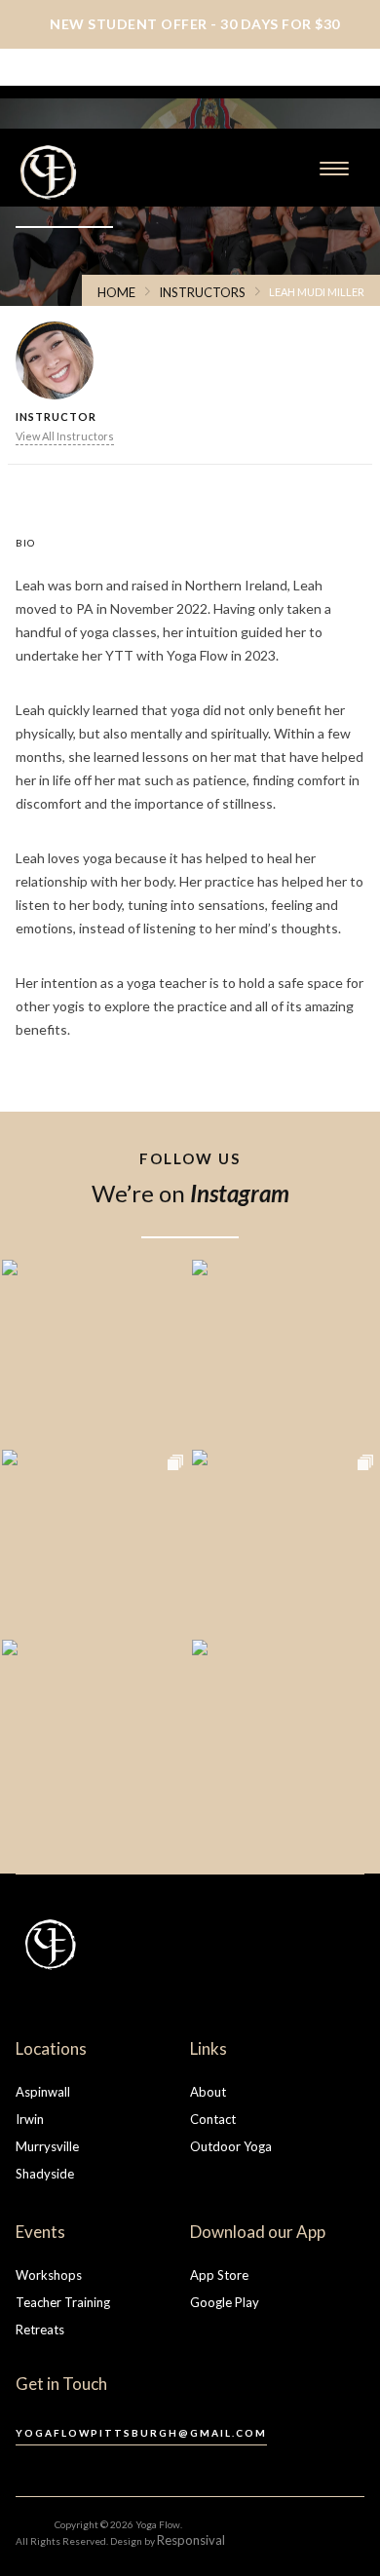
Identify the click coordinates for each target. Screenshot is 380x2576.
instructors (202, 292)
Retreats (40, 2330)
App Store (219, 2275)
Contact (213, 2119)
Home (116, 292)
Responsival (191, 2540)
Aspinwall (43, 2092)
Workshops (49, 2275)
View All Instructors (65, 436)
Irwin (30, 2119)
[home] (103, 172)
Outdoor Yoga (231, 2146)
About (208, 2092)
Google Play (225, 2302)
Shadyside (45, 2174)
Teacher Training (63, 2302)
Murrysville (47, 2146)
